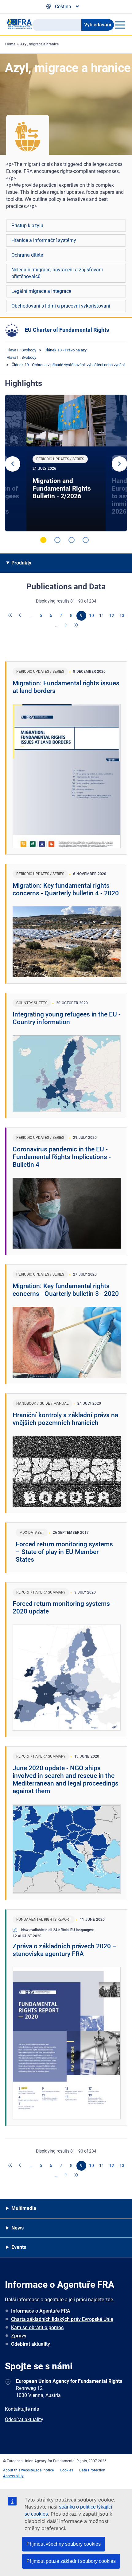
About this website (18, 2470)
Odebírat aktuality (31, 2344)
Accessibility (13, 2476)
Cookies (66, 2470)
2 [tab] (57, 540)
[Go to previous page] (21, 616)
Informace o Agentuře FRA (41, 2311)
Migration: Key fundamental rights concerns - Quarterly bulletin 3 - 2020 (66, 1290)
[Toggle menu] (120, 25)
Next (119, 464)
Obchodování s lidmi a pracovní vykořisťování (61, 306)
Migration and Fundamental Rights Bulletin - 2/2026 (62, 488)
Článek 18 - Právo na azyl (66, 350)
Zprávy (19, 2336)
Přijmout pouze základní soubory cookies (71, 2561)
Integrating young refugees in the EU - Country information (67, 1018)
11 (102, 615)
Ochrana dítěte (27, 255)
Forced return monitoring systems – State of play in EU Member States (64, 1552)
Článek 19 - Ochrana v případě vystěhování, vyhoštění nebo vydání (68, 365)
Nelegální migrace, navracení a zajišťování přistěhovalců (57, 273)
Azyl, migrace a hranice (39, 44)
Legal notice (44, 2470)
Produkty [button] (21, 563)
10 (91, 615)
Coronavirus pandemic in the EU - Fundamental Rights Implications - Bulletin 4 (62, 1157)
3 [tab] (72, 540)
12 (112, 615)
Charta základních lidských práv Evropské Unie (62, 2319)
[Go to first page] (10, 616)
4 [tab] (86, 540)
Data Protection (92, 2470)
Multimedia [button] (24, 2208)
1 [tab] (43, 540)
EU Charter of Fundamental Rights (67, 330)
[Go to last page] (76, 626)
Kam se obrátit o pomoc (37, 2327)
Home (10, 44)
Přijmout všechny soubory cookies (64, 2544)
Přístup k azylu (27, 226)
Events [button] (19, 2247)
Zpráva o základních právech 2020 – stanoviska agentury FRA (65, 1950)
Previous (13, 464)
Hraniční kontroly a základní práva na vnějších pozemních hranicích (65, 1419)
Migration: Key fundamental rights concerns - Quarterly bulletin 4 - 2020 (66, 889)
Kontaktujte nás (22, 2409)
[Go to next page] (66, 626)
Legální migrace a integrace (41, 291)
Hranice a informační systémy (44, 240)
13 (122, 615)
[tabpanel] (66, 463)
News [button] (17, 2228)
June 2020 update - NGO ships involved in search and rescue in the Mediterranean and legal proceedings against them (66, 1780)
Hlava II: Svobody (21, 350)
